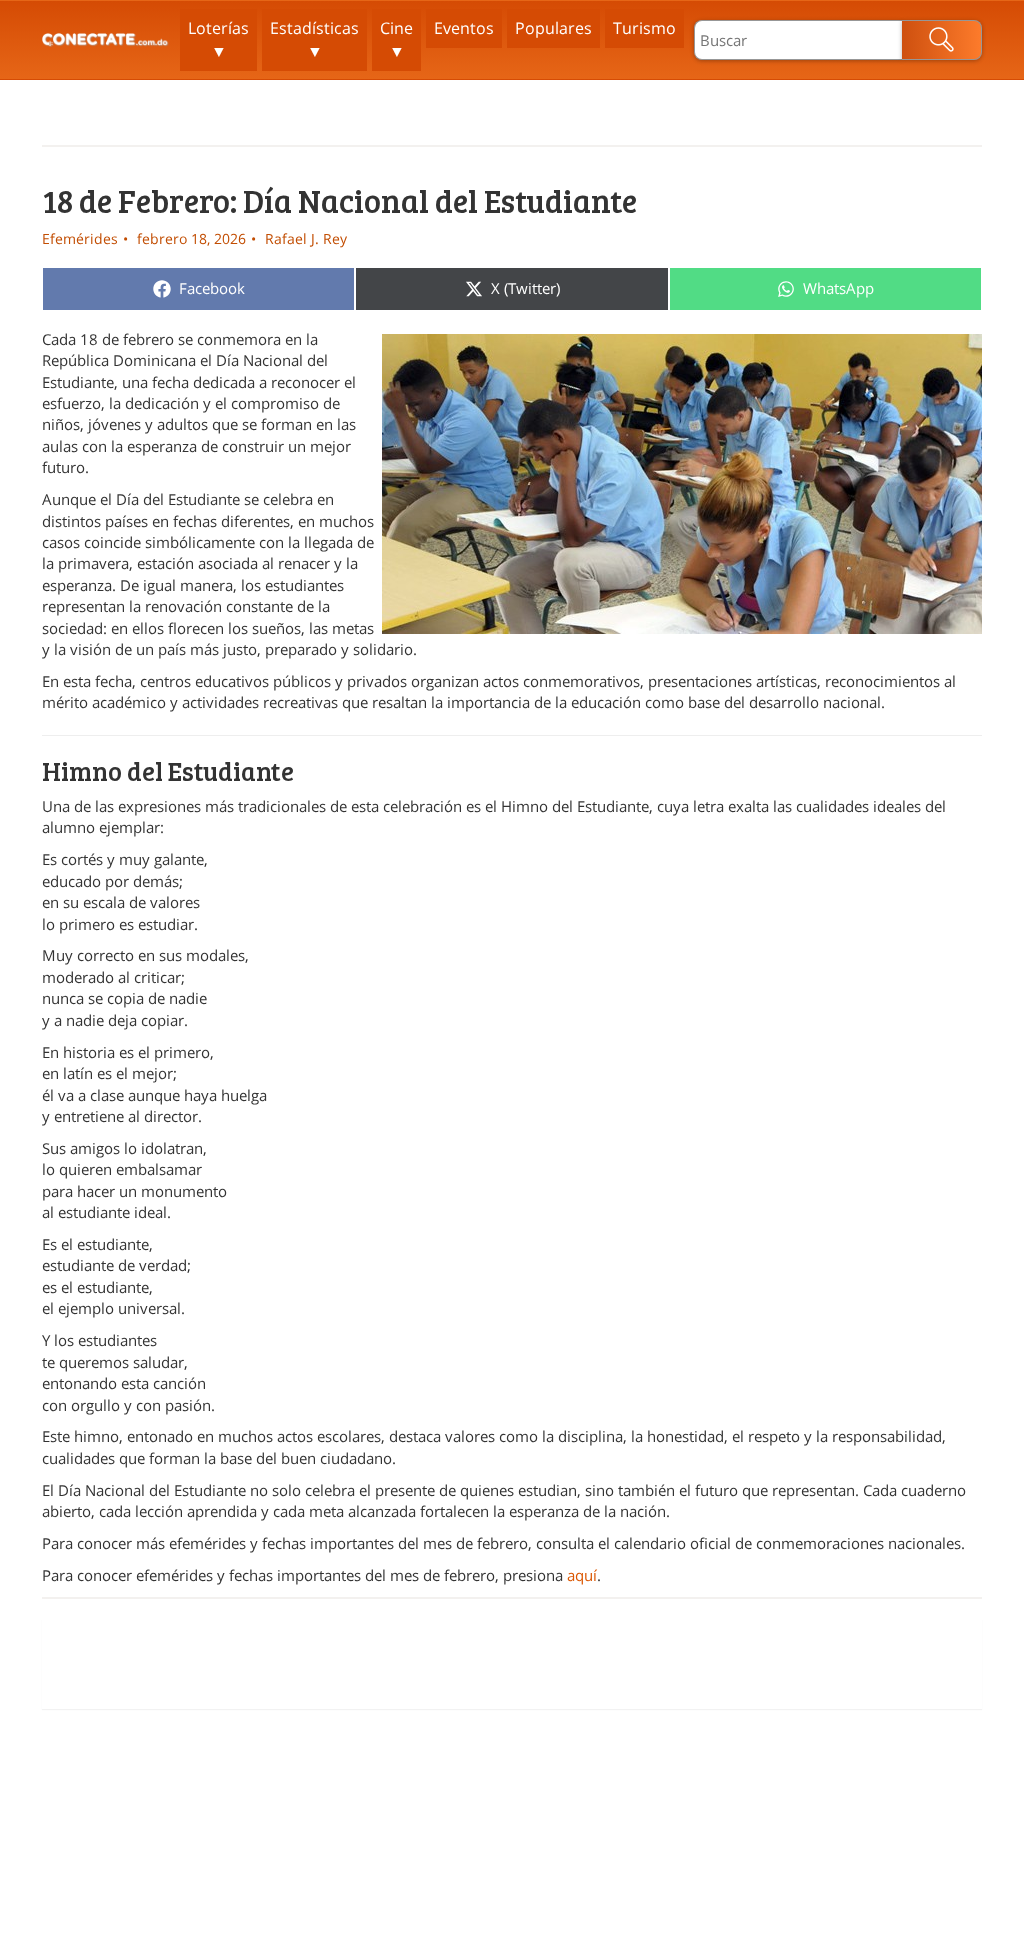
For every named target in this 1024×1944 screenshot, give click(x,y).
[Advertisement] (512, 1664)
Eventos (464, 28)
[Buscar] (942, 40)
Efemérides (80, 238)
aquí (582, 1575)
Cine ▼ (396, 39)
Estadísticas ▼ (314, 39)
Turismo (644, 28)
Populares (553, 28)
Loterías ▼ (218, 39)
